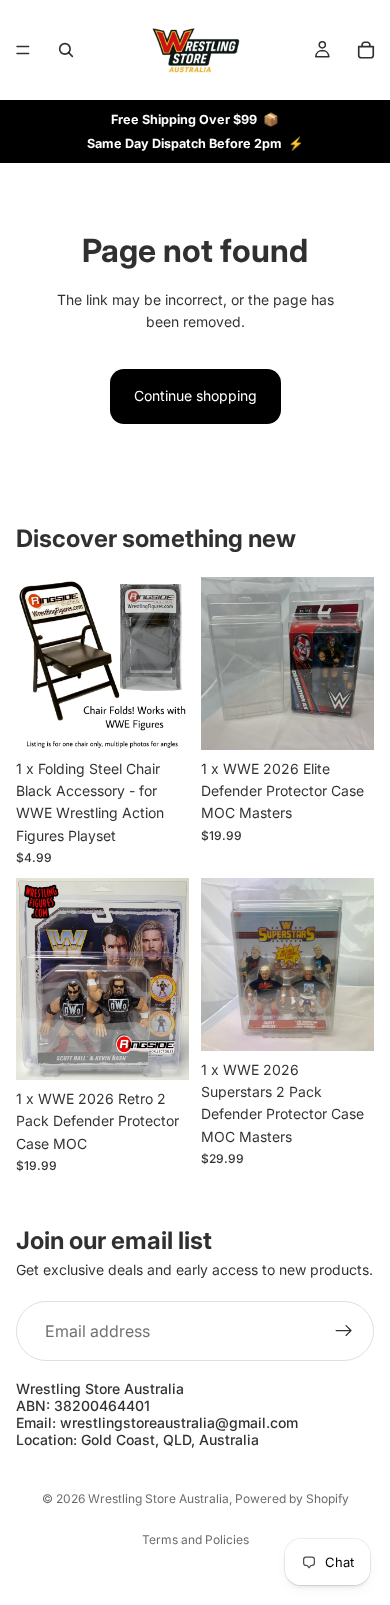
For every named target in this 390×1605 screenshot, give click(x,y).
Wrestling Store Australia (158, 1498)
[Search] (66, 50)
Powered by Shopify (292, 1498)
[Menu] (23, 50)
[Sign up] (344, 1331)
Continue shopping (195, 395)
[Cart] (366, 50)
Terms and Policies (195, 1539)
